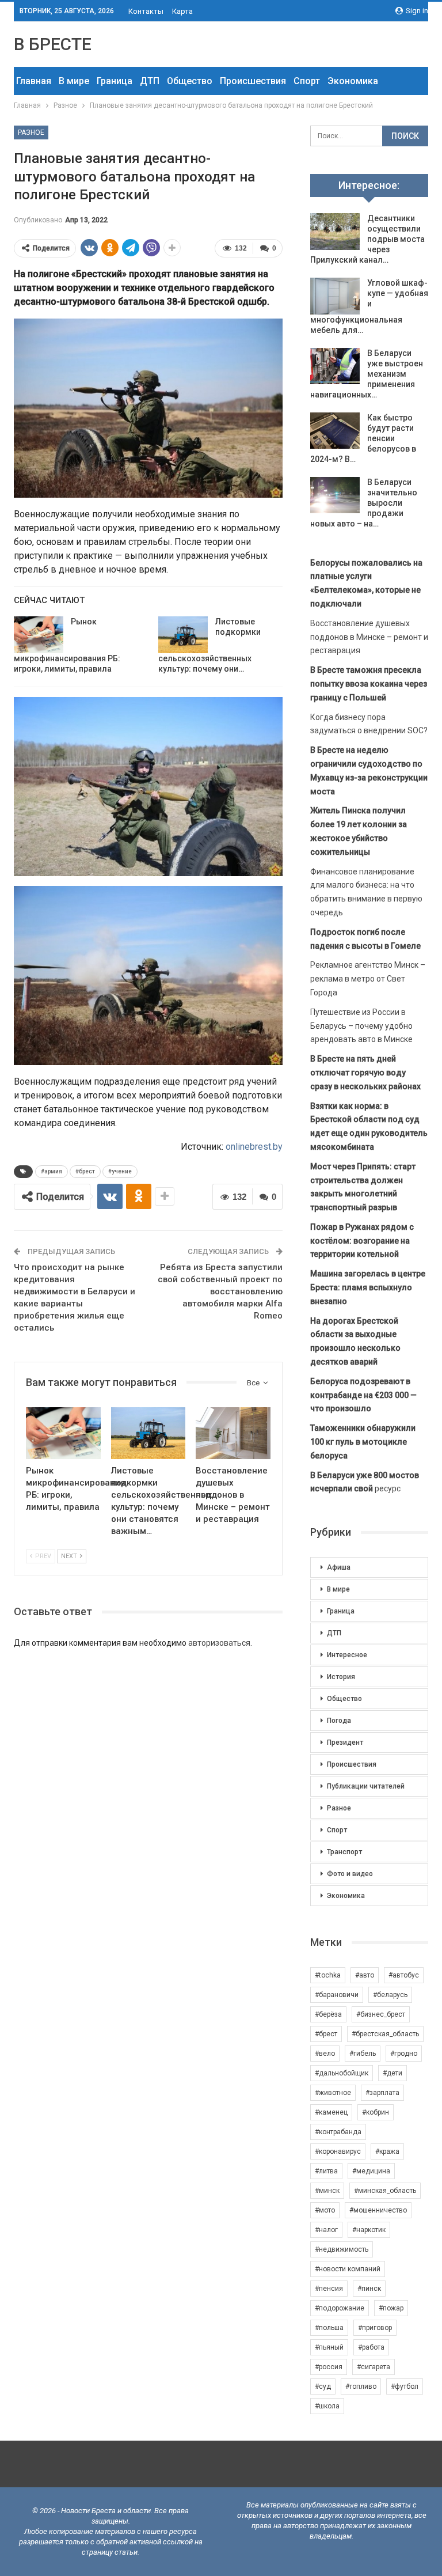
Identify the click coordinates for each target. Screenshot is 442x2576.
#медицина (371, 2171)
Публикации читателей (366, 1786)
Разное (31, 132)
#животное (333, 2093)
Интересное (347, 1655)
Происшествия (253, 81)
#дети (393, 2073)
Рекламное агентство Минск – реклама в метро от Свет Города (368, 979)
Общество (190, 81)
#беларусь (390, 1995)
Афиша (339, 1567)
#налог (326, 2230)
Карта (182, 11)
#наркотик (369, 2230)
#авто (365, 1975)
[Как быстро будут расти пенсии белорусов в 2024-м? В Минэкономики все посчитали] (335, 431)
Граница (115, 81)
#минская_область (385, 2191)
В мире (74, 81)
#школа (327, 2406)
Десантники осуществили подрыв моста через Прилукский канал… (367, 239)
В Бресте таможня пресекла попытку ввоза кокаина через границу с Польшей (369, 684)
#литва (326, 2171)
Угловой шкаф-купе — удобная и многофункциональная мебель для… (369, 306)
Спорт (307, 81)
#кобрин (376, 2112)
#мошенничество (378, 2210)
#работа (371, 2347)
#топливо (361, 2386)
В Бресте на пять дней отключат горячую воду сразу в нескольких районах (365, 1073)
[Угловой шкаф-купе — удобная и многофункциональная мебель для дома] (335, 296)
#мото (325, 2210)
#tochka (328, 1975)
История (341, 1677)
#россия (329, 2367)
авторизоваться (219, 1643)
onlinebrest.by (254, 1147)
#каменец (331, 2112)
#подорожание (340, 2308)
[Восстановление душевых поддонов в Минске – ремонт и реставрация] (233, 1433)
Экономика (353, 81)
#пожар (391, 2308)
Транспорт (344, 1852)
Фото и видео (350, 1874)
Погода (339, 1721)
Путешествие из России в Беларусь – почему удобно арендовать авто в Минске (361, 1026)
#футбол (405, 2386)
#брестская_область (385, 2034)
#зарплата (382, 2093)
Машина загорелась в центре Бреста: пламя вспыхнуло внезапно (368, 1287)
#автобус (404, 1975)
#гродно (404, 2054)
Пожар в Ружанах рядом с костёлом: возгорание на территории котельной (362, 1241)
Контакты (146, 11)
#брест (85, 1171)
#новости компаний (348, 2269)
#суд (323, 2386)
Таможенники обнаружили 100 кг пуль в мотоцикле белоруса (363, 1442)
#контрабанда (338, 2132)
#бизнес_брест (381, 2014)
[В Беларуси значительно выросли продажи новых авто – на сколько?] (335, 495)
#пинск (369, 2289)
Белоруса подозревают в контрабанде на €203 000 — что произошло (363, 1395)
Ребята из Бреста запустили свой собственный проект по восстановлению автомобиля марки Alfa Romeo (220, 1291)
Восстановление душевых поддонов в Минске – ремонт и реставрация (369, 637)
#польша (329, 2328)
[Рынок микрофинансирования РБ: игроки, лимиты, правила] (39, 635)
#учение (120, 1171)
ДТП (150, 81)
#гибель (363, 2054)
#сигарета (374, 2367)
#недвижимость (342, 2249)
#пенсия (329, 2289)
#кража (387, 2151)
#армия (52, 1171)
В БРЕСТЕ (53, 44)
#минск (327, 2191)
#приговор (375, 2328)
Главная (34, 81)
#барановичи (337, 1995)
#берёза (328, 2014)
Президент (345, 1742)
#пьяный (329, 2347)
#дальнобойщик (342, 2073)
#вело (325, 2054)
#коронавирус (338, 2151)
